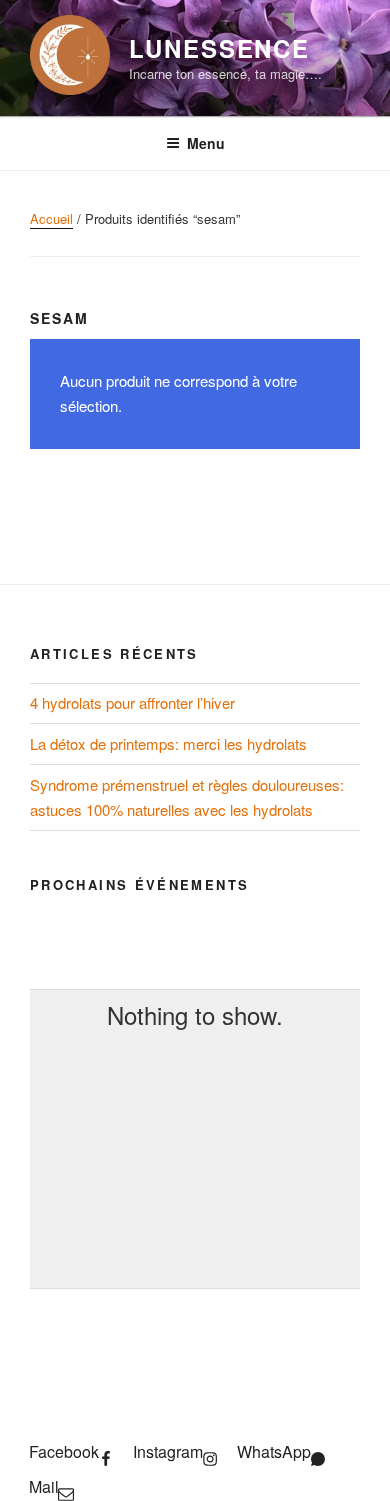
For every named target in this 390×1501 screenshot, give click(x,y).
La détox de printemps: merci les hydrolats (168, 743)
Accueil (51, 218)
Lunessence (219, 48)
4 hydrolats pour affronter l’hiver (132, 702)
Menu (206, 143)
